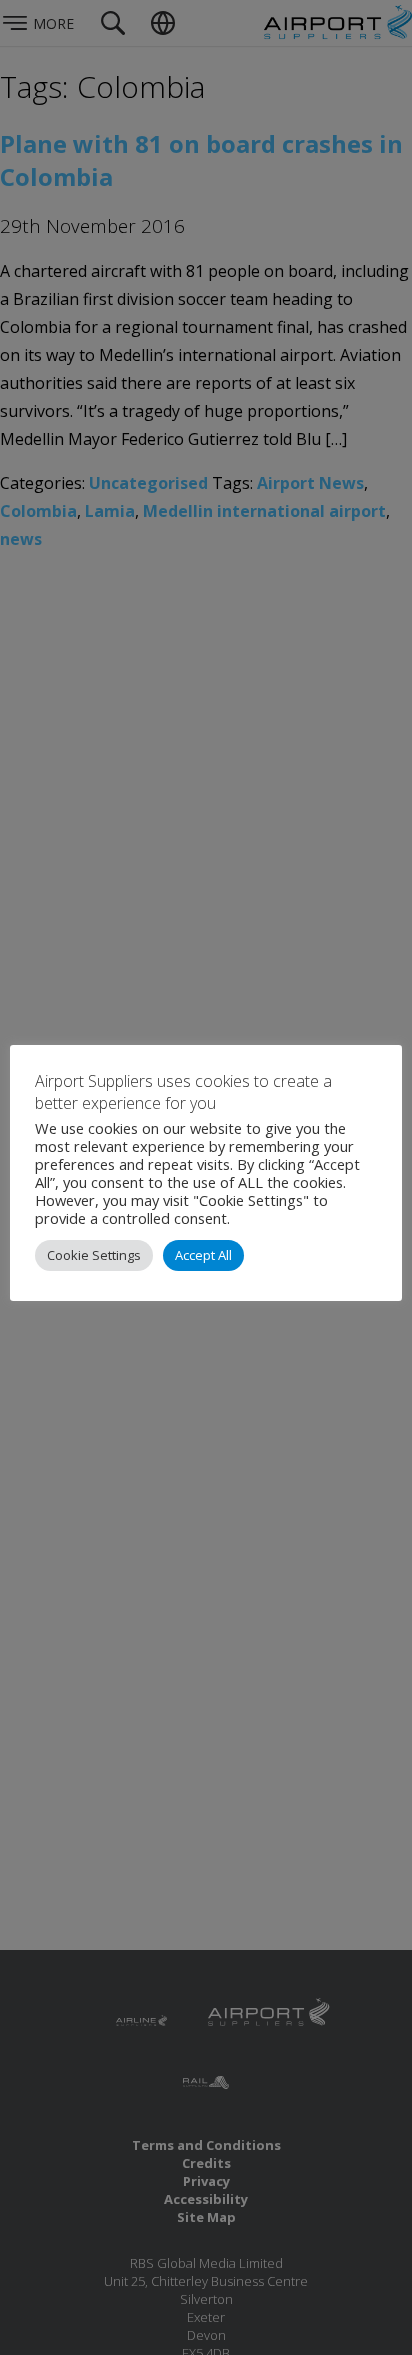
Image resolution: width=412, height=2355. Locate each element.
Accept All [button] (203, 1255)
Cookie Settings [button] (94, 1255)
